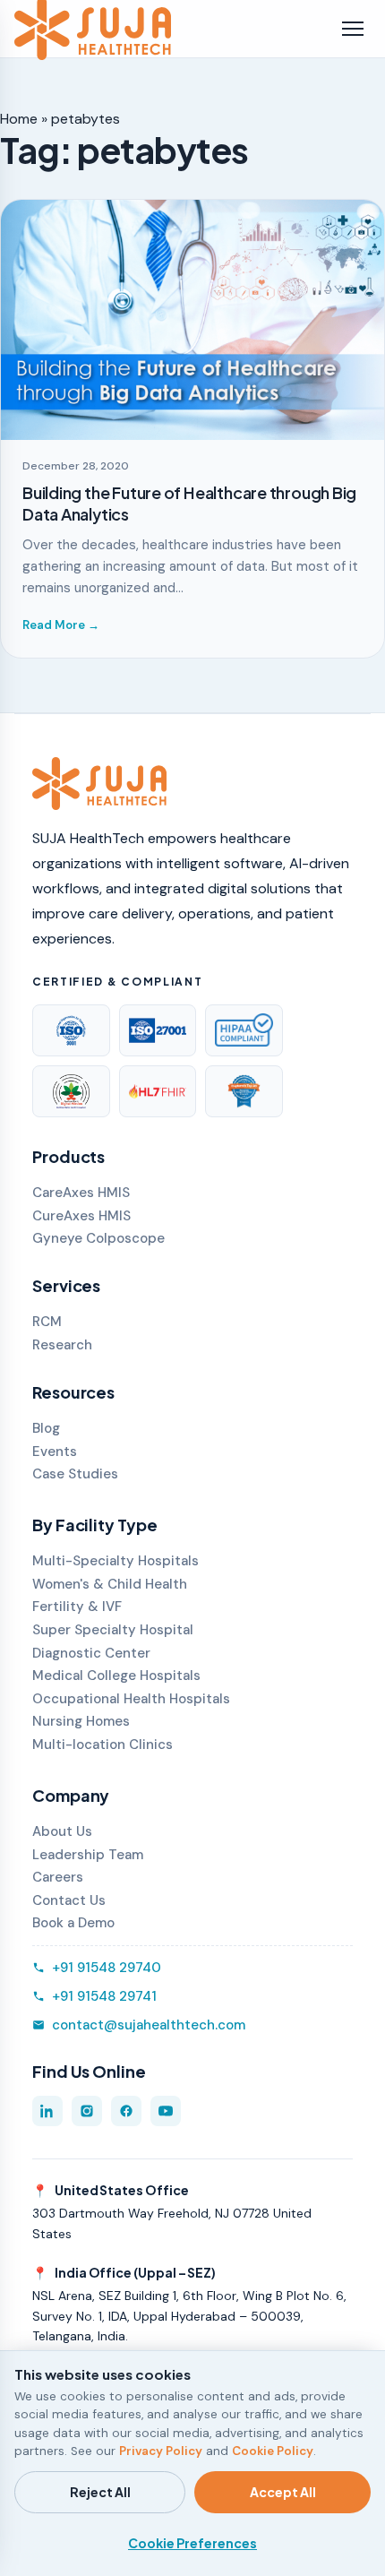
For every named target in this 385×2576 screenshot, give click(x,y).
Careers (58, 1877)
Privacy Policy (161, 2451)
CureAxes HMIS (81, 1216)
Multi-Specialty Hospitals (115, 1561)
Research (62, 1345)
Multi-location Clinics (103, 1745)
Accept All (283, 2492)
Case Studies (75, 1474)
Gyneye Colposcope (98, 1238)
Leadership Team (88, 1855)
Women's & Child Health (110, 1584)
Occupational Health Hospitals (131, 1699)
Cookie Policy (273, 2451)
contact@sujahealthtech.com (149, 2025)
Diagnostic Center (91, 1653)
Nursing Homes (81, 1721)
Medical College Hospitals (116, 1676)
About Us (62, 1831)
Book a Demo (73, 1923)
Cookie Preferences (192, 2543)
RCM (47, 1322)
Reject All (100, 2492)
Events (55, 1452)
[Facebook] (126, 2111)
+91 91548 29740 (107, 1968)
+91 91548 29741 (104, 1996)
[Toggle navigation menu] (353, 29)
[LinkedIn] (47, 2111)
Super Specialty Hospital (113, 1630)
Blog (46, 1428)
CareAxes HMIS (81, 1193)
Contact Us (69, 1900)
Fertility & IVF (77, 1607)
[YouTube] (166, 2111)
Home (19, 119)
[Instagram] (87, 2111)
